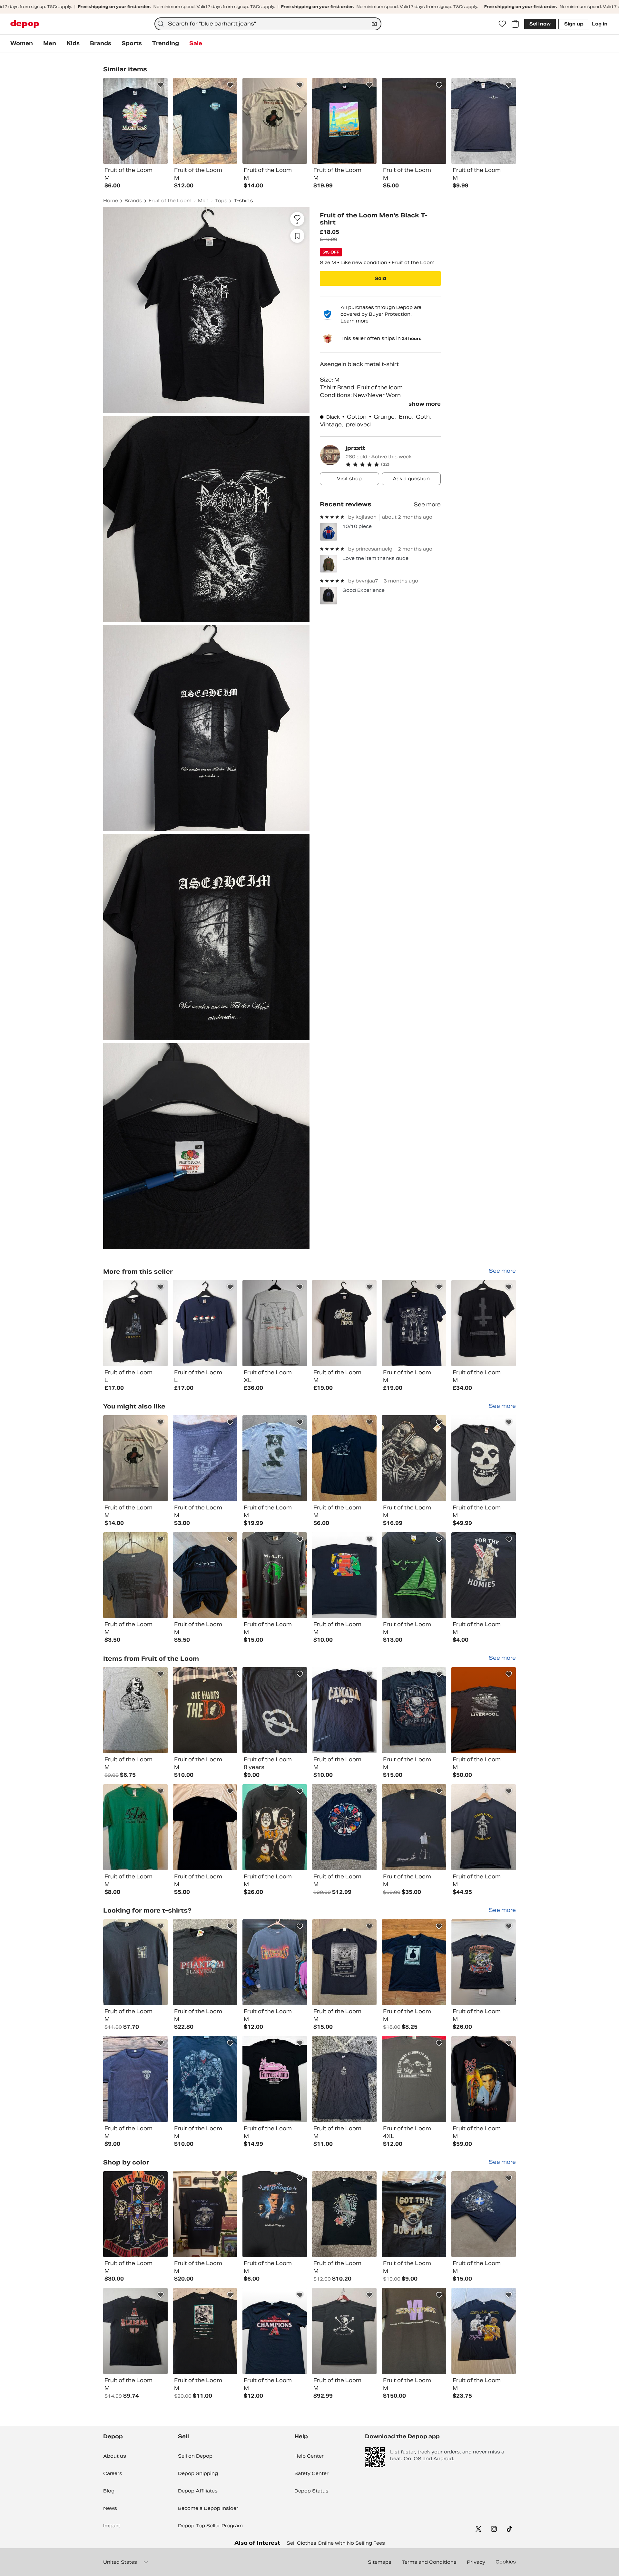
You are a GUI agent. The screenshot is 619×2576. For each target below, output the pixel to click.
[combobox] (268, 24)
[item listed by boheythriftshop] (275, 2079)
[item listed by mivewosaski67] (205, 1575)
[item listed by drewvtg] (275, 1458)
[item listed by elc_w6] (205, 2079)
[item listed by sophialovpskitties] (414, 2214)
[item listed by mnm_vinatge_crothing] (484, 1458)
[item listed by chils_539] (135, 1962)
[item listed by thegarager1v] (135, 2331)
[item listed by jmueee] (205, 1962)
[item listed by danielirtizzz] (344, 1710)
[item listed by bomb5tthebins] (205, 2214)
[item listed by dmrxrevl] (484, 2214)
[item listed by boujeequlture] (275, 1575)
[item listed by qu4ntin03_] (205, 1827)
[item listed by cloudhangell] (484, 1962)
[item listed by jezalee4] (135, 1575)
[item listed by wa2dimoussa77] (275, 1827)
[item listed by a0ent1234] (205, 1710)
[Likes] (502, 24)
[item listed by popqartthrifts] (414, 1458)
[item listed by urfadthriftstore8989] (484, 1710)
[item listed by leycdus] (344, 2214)
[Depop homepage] (25, 24)
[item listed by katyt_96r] (135, 1710)
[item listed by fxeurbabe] (205, 2331)
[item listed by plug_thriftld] (135, 1458)
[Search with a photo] (374, 24)
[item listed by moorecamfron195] (344, 2079)
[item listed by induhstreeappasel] (135, 1827)
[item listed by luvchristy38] (205, 1458)
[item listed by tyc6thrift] (275, 1962)
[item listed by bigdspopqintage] (484, 2079)
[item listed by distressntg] (484, 1827)
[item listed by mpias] (414, 1962)
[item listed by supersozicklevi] (275, 1710)
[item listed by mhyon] (414, 2079)
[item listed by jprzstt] (135, 1323)
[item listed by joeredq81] (135, 2214)
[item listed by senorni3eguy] (414, 2331)
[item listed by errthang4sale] (414, 1827)
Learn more (354, 321)
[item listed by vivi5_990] (414, 1710)
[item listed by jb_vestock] (344, 1827)
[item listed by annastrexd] (484, 1575)
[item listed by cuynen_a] (135, 2079)
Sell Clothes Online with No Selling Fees (336, 2543)
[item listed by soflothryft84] (414, 1575)
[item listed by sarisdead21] (344, 1575)
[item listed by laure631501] (344, 1458)
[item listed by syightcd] (344, 1962)
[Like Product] (161, 85)
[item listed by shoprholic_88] (344, 2331)
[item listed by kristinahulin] (484, 2331)
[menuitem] (22, 44)
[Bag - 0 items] (515, 24)
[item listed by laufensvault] (275, 2331)
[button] (393, 464)
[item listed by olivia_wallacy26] (275, 2214)
